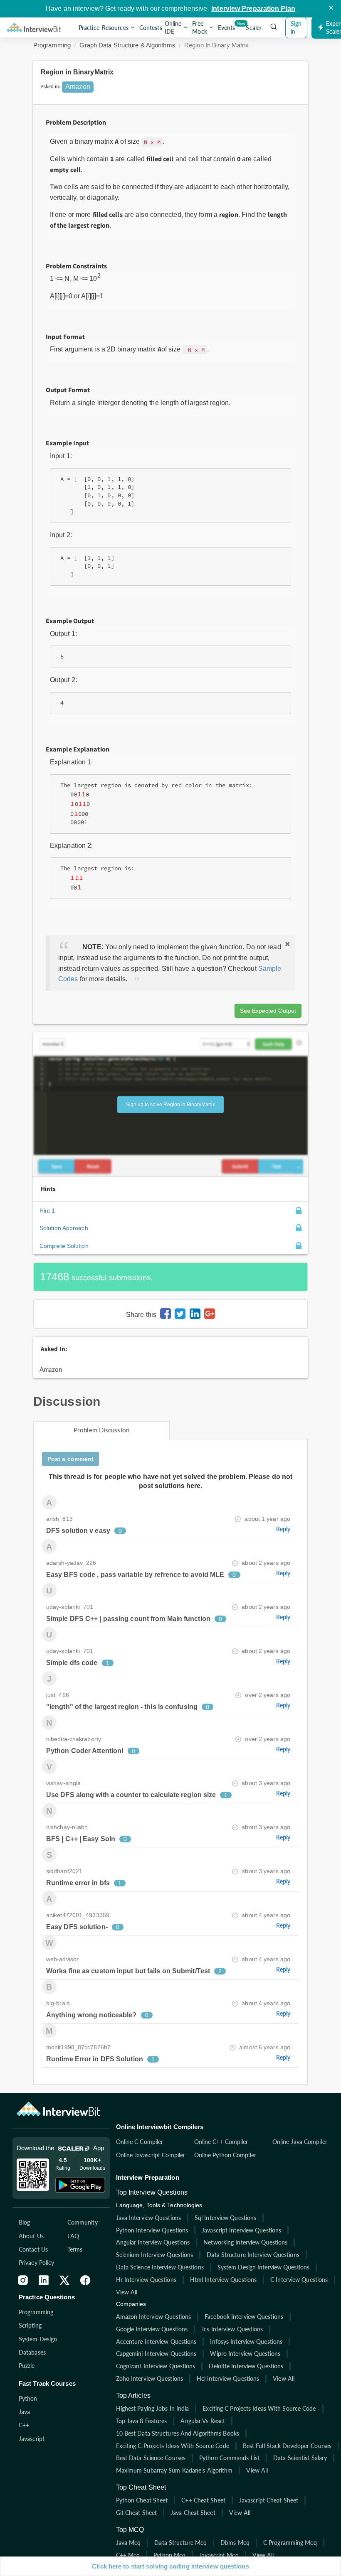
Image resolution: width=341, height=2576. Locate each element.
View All (127, 2292)
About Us (31, 2236)
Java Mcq (128, 2543)
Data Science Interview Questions (160, 2267)
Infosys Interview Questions (246, 2341)
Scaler (254, 28)
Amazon (51, 1369)
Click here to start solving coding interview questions (170, 2566)
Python (28, 2398)
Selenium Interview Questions (155, 2255)
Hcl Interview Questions (228, 2378)
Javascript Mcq (219, 2555)
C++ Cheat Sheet (203, 2500)
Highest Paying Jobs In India (153, 2408)
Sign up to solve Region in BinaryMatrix (170, 1105)
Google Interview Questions (152, 2329)
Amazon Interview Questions (154, 2317)
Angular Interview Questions (153, 2242)
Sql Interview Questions (225, 2218)
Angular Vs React (203, 2421)
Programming (52, 45)
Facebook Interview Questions (244, 2317)
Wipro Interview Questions (245, 2354)
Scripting (30, 2325)
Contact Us (33, 2249)
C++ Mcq (128, 2555)
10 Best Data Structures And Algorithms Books (178, 2433)
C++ (24, 2425)
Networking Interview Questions (245, 2242)
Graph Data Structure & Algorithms (127, 45)
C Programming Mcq (290, 2543)
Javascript (32, 2439)
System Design (38, 2339)
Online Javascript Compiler (151, 2155)
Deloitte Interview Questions (246, 2366)
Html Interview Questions (223, 2280)
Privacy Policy (36, 2263)
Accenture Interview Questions (156, 2341)
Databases (32, 2352)
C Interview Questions (299, 2280)
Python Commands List (229, 2458)
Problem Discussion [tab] (101, 1430)
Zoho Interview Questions (149, 2378)
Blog (24, 2222)
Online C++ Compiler (221, 2142)
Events (227, 26)
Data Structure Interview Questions (253, 2255)
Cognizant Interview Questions (156, 2366)
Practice (89, 28)
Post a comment (70, 1459)
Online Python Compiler (225, 2155)
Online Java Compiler (300, 2142)
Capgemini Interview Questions (156, 2354)
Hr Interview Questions (146, 2280)
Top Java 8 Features (142, 2421)
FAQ (73, 2236)
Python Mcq (169, 2555)
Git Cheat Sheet (137, 2513)
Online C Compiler (140, 2142)
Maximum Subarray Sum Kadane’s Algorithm (174, 2470)
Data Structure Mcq (180, 2543)
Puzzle (27, 2366)
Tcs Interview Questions (232, 2329)
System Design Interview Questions (263, 2267)
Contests (151, 28)
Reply (283, 1529)
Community (83, 2222)
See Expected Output (268, 1011)
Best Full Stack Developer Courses (287, 2446)
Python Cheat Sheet (142, 2500)
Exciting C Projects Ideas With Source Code (259, 2408)
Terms (75, 2249)
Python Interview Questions (152, 2230)
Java (24, 2412)
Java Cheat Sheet (193, 2513)
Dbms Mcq (235, 2543)
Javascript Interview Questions (241, 2230)
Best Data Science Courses (151, 2458)
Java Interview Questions (148, 2218)
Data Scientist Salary (300, 2458)
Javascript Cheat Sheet (269, 2500)
